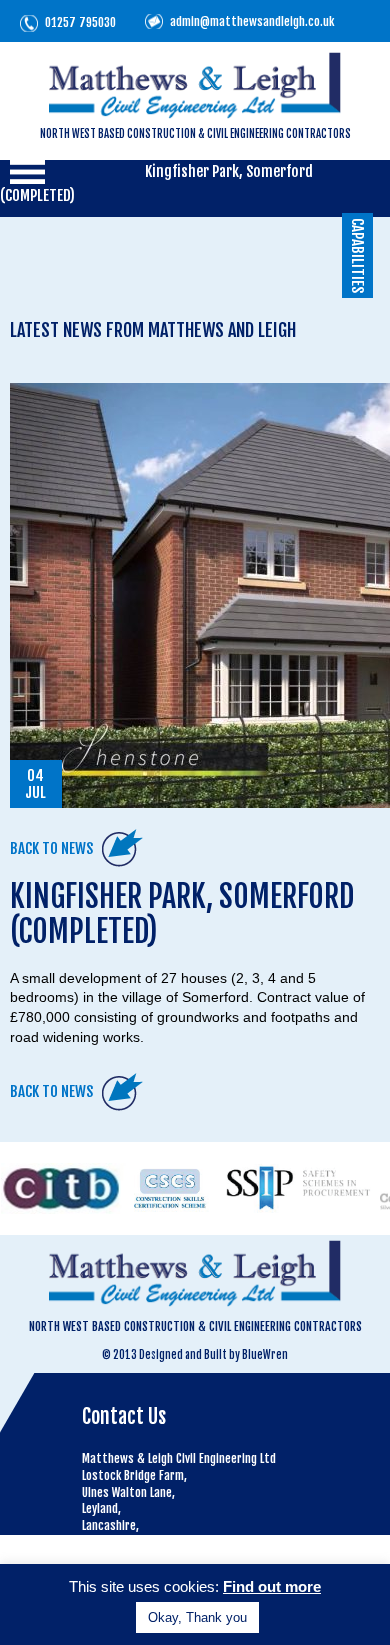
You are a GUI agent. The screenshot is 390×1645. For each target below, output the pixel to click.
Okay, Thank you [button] (197, 1617)
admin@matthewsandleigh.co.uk (252, 21)
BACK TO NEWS (51, 848)
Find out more (272, 1586)
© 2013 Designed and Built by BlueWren (195, 1355)
